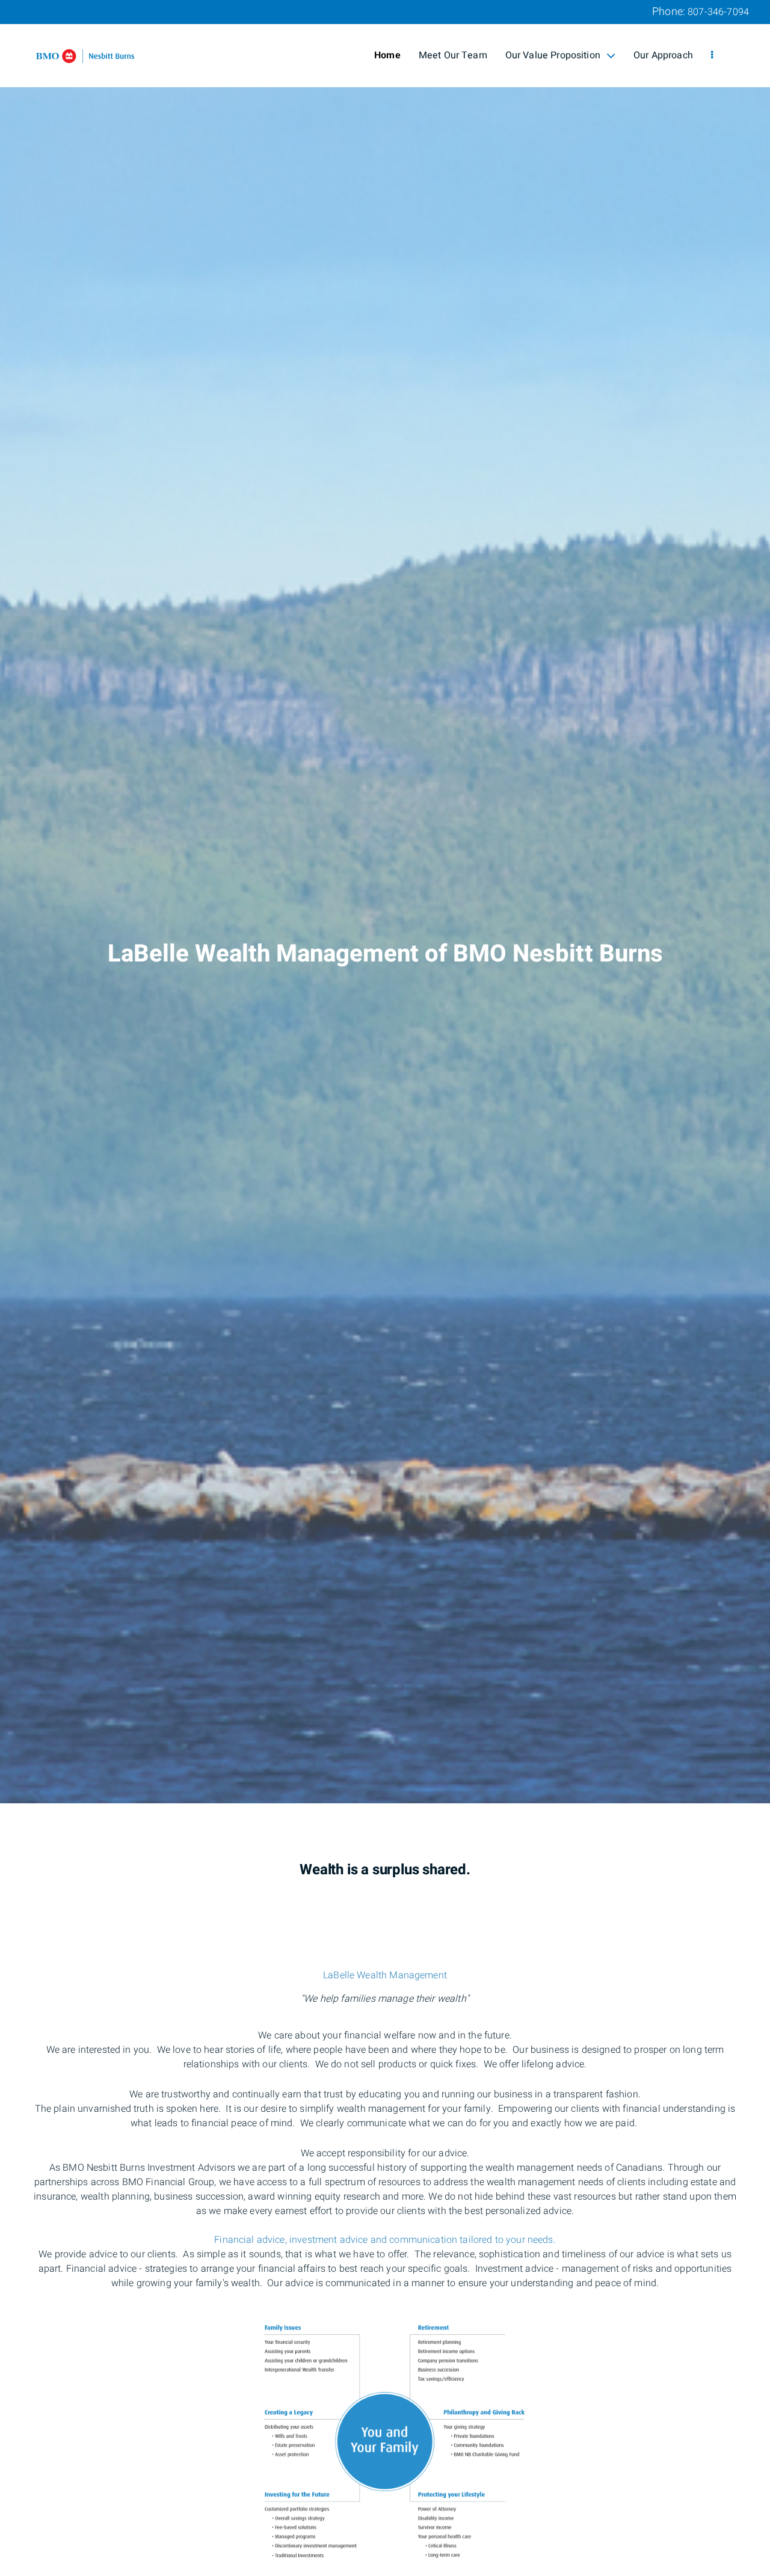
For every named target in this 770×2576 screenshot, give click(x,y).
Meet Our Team (453, 55)
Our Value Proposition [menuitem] (553, 55)
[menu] (712, 55)
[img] (385, 902)
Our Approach (663, 55)
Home (387, 55)
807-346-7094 (718, 12)
